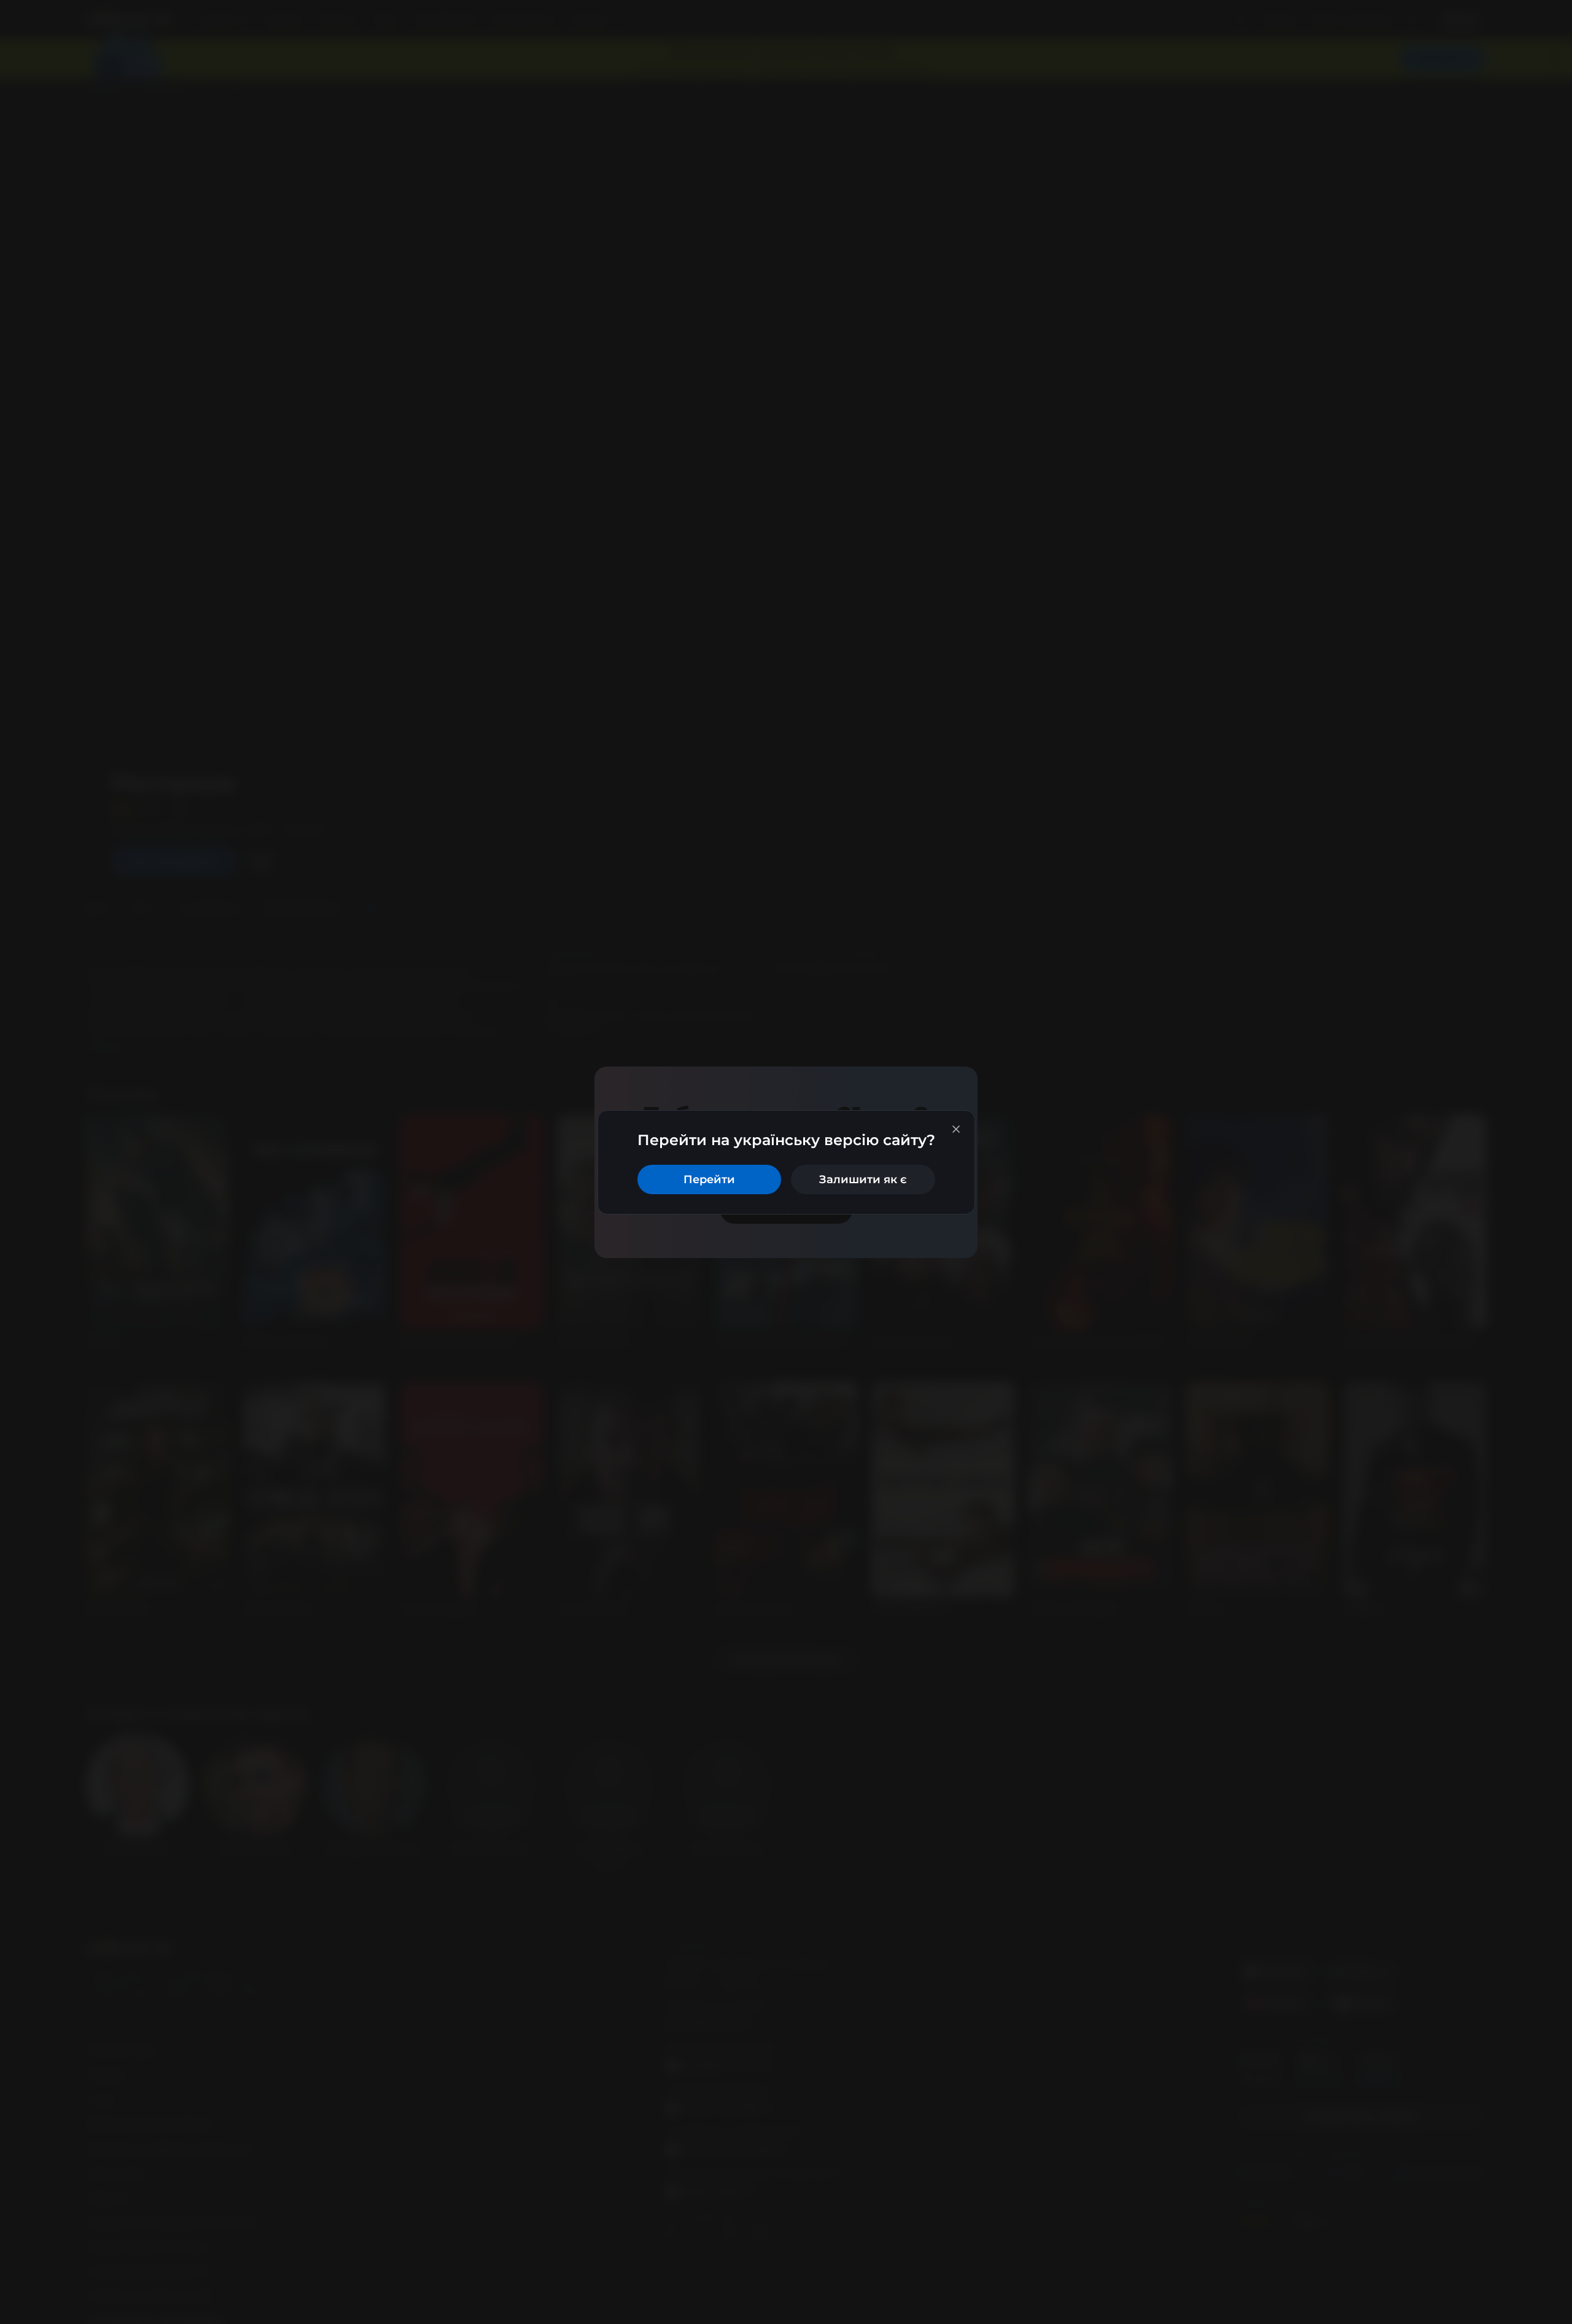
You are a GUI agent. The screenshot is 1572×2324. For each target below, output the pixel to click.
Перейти (709, 1179)
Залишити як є (863, 1179)
